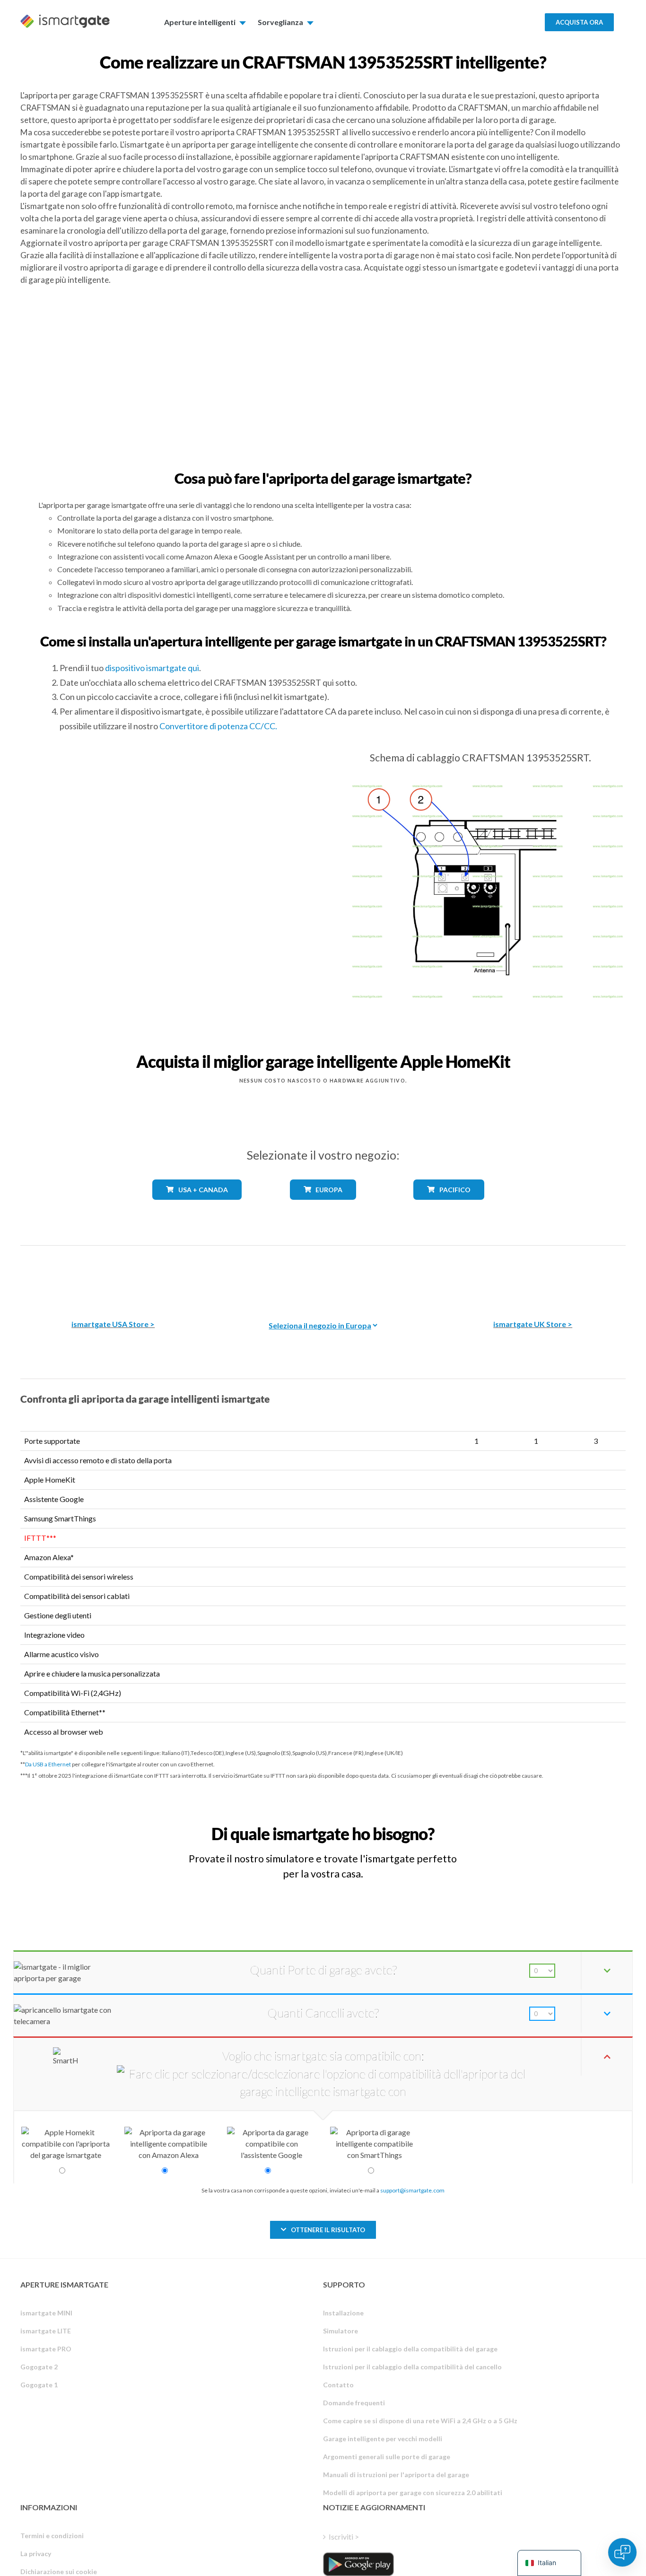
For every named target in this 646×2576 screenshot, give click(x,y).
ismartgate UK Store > (533, 1324)
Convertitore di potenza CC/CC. (218, 726)
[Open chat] (622, 2552)
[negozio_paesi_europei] (323, 1207)
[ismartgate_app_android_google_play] (358, 2564)
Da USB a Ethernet (48, 1764)
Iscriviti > (344, 2537)
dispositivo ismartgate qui (152, 668)
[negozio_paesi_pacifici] (449, 1207)
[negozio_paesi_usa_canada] (197, 1207)
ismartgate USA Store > (113, 1324)
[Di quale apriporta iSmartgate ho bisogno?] (556, 1825)
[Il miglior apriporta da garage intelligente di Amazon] (113, 1276)
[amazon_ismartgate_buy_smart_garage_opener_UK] (533, 1276)
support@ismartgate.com (412, 2190)
